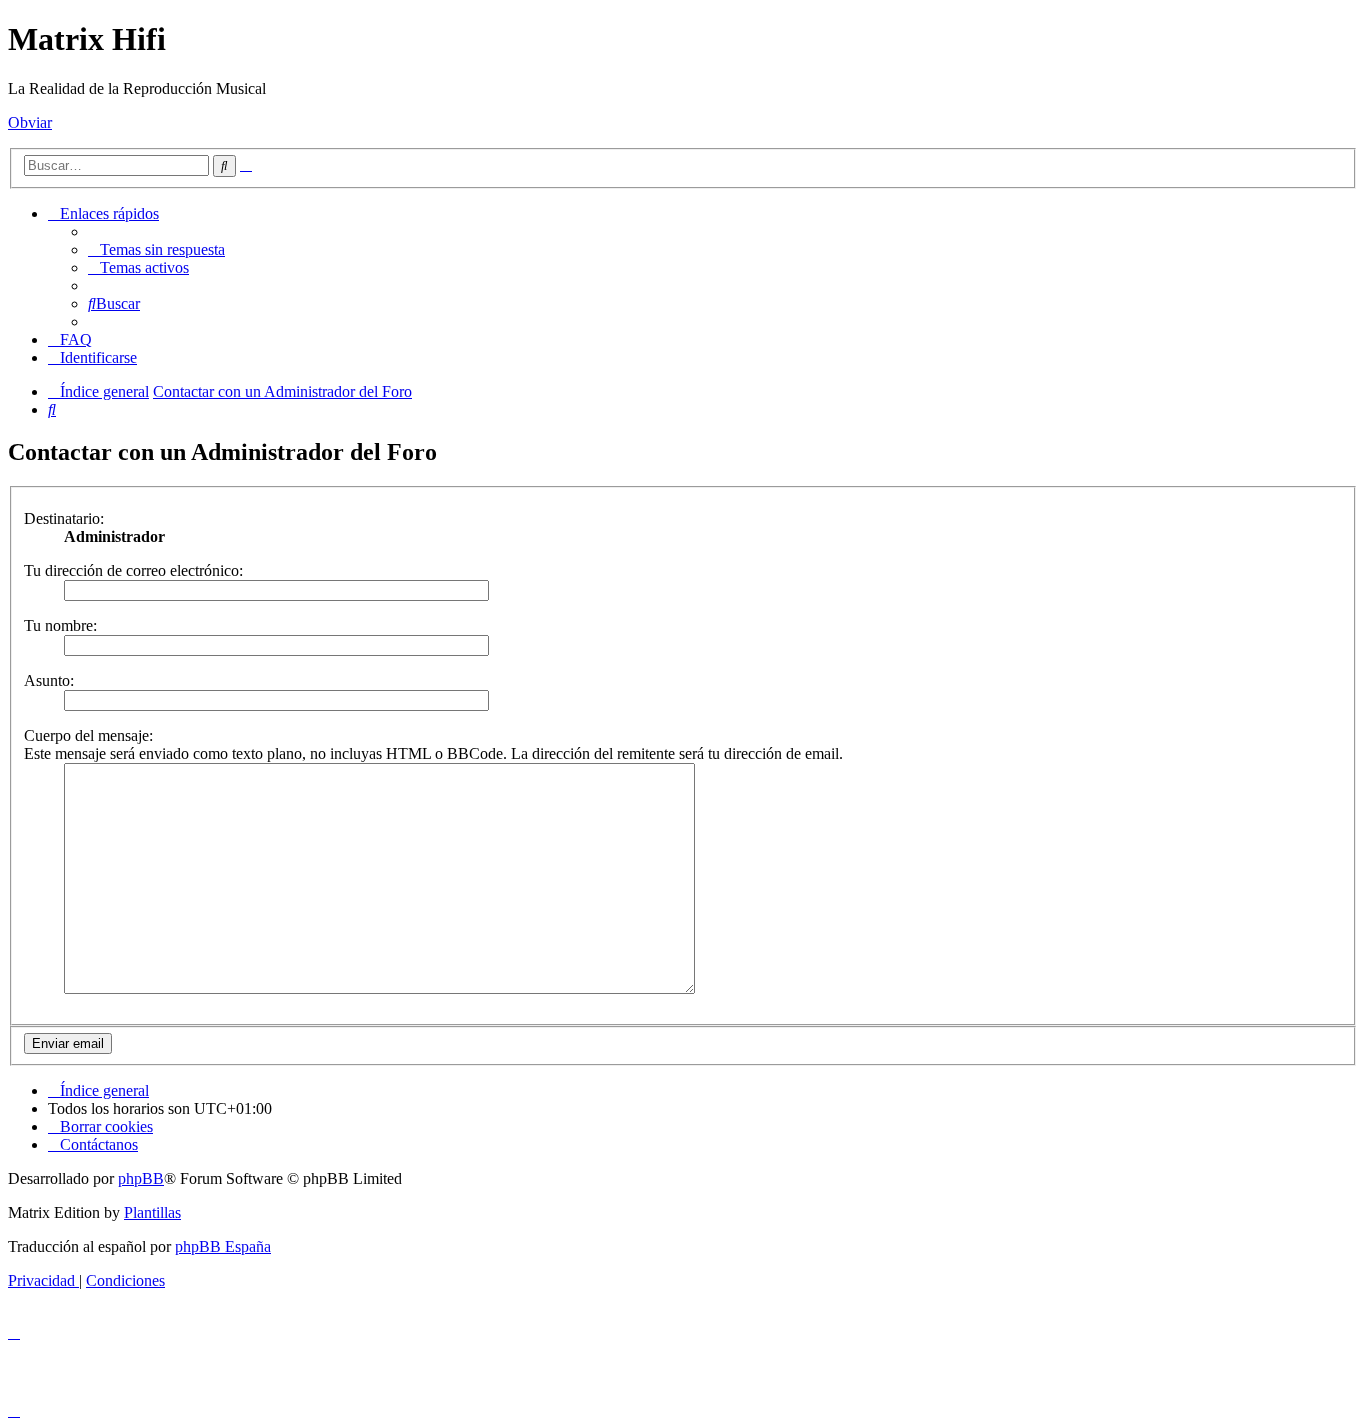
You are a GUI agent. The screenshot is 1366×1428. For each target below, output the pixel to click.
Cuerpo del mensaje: (88, 735)
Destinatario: (64, 518)
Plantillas (152, 1212)
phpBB (141, 1178)
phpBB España (223, 1246)
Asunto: (49, 680)
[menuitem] (156, 249)
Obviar (30, 122)
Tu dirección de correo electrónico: (133, 570)
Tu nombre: (60, 625)
